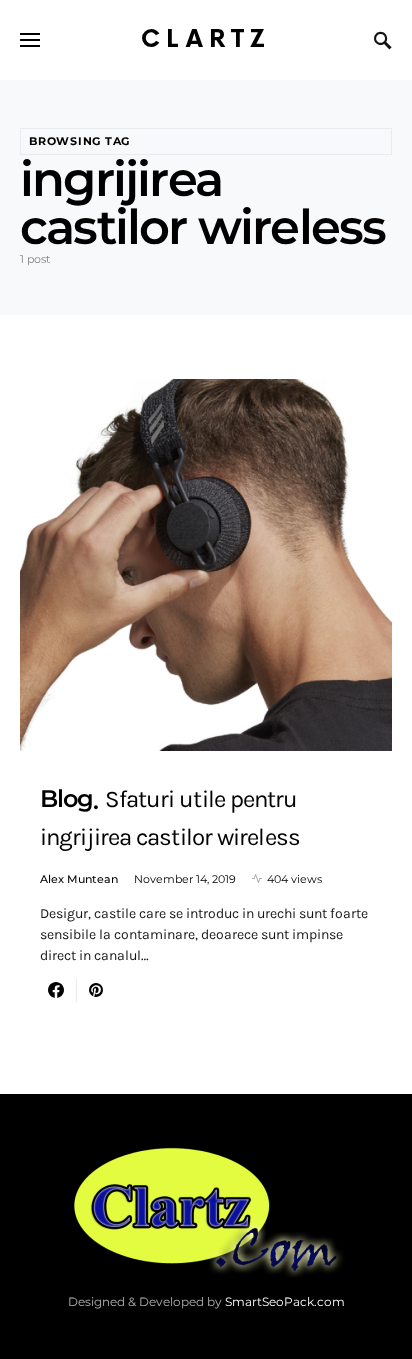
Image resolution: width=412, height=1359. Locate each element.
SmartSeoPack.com (285, 1301)
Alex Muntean (79, 879)
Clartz (206, 39)
